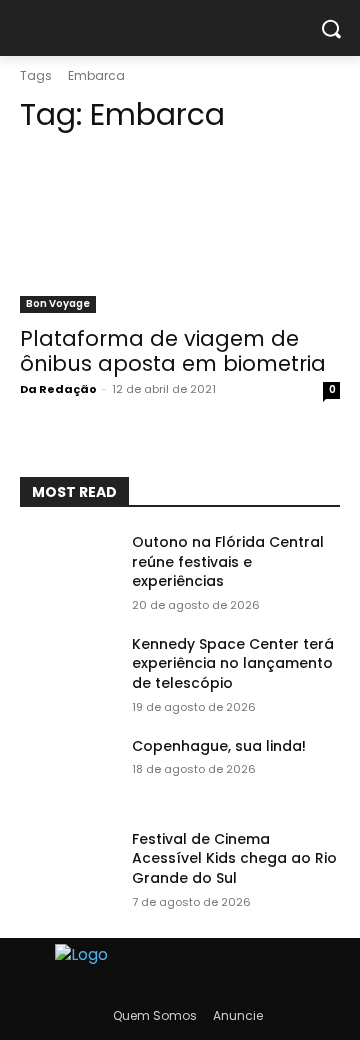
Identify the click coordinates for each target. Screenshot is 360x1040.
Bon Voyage (58, 303)
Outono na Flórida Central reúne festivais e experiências (228, 561)
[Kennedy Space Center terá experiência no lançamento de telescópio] (68, 668)
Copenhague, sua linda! (219, 746)
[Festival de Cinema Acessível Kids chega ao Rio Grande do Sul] (68, 863)
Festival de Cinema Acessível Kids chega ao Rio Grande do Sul (234, 858)
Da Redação (58, 389)
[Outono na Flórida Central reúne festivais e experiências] (68, 566)
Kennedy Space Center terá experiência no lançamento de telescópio (233, 663)
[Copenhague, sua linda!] (68, 770)
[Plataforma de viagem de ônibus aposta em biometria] (180, 233)
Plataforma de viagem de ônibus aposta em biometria (173, 351)
